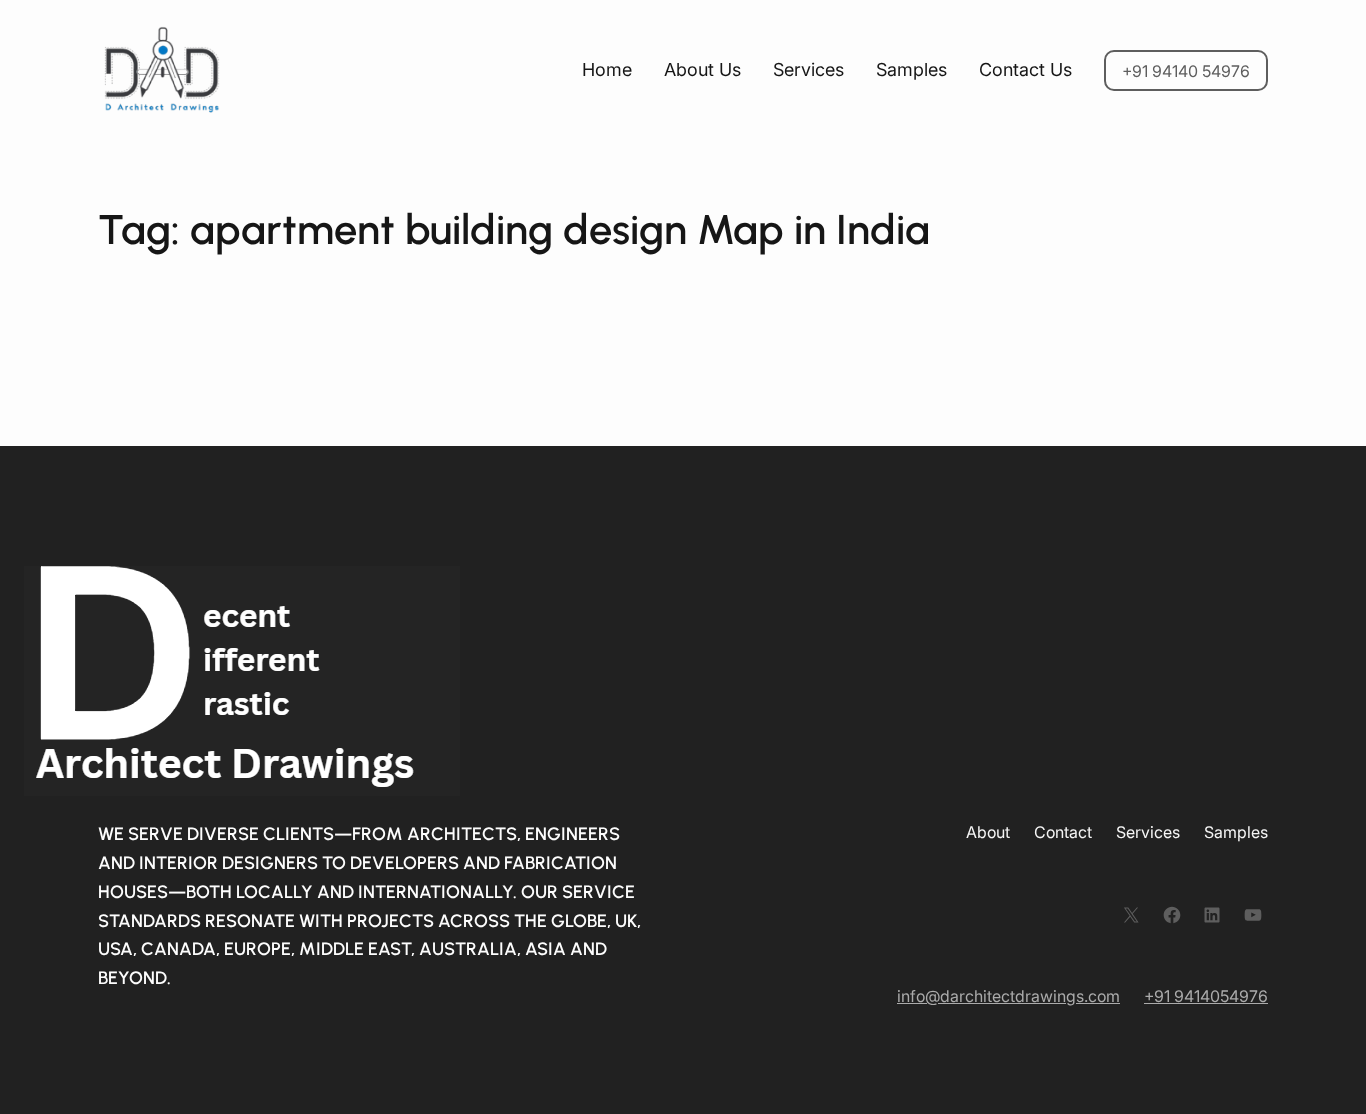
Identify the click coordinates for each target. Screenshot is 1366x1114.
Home (607, 69)
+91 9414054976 (1206, 996)
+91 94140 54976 (1186, 71)
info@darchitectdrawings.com (1008, 996)
